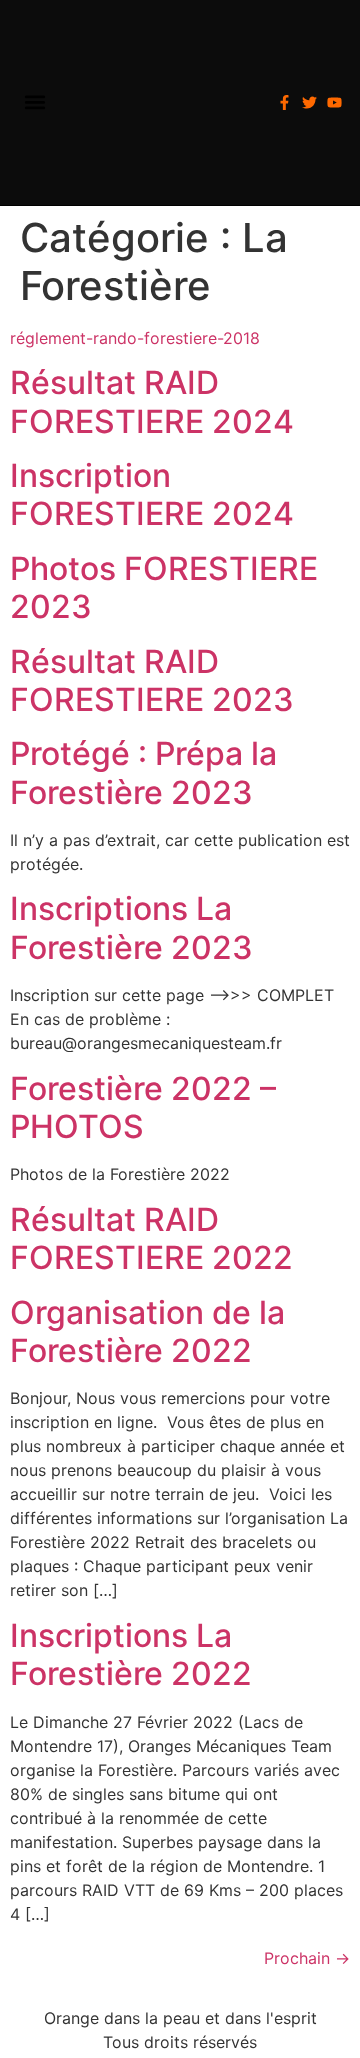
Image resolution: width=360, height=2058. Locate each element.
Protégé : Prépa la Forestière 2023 (143, 772)
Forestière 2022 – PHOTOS (143, 1107)
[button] (34, 102)
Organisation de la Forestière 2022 (147, 1331)
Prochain (307, 1958)
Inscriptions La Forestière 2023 (131, 927)
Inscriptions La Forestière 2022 (131, 1654)
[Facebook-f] (284, 102)
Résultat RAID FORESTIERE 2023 (152, 680)
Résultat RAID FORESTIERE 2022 (151, 1238)
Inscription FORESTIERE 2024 (152, 494)
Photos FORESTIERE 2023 (164, 587)
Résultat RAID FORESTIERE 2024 (152, 401)
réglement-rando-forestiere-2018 (135, 338)
